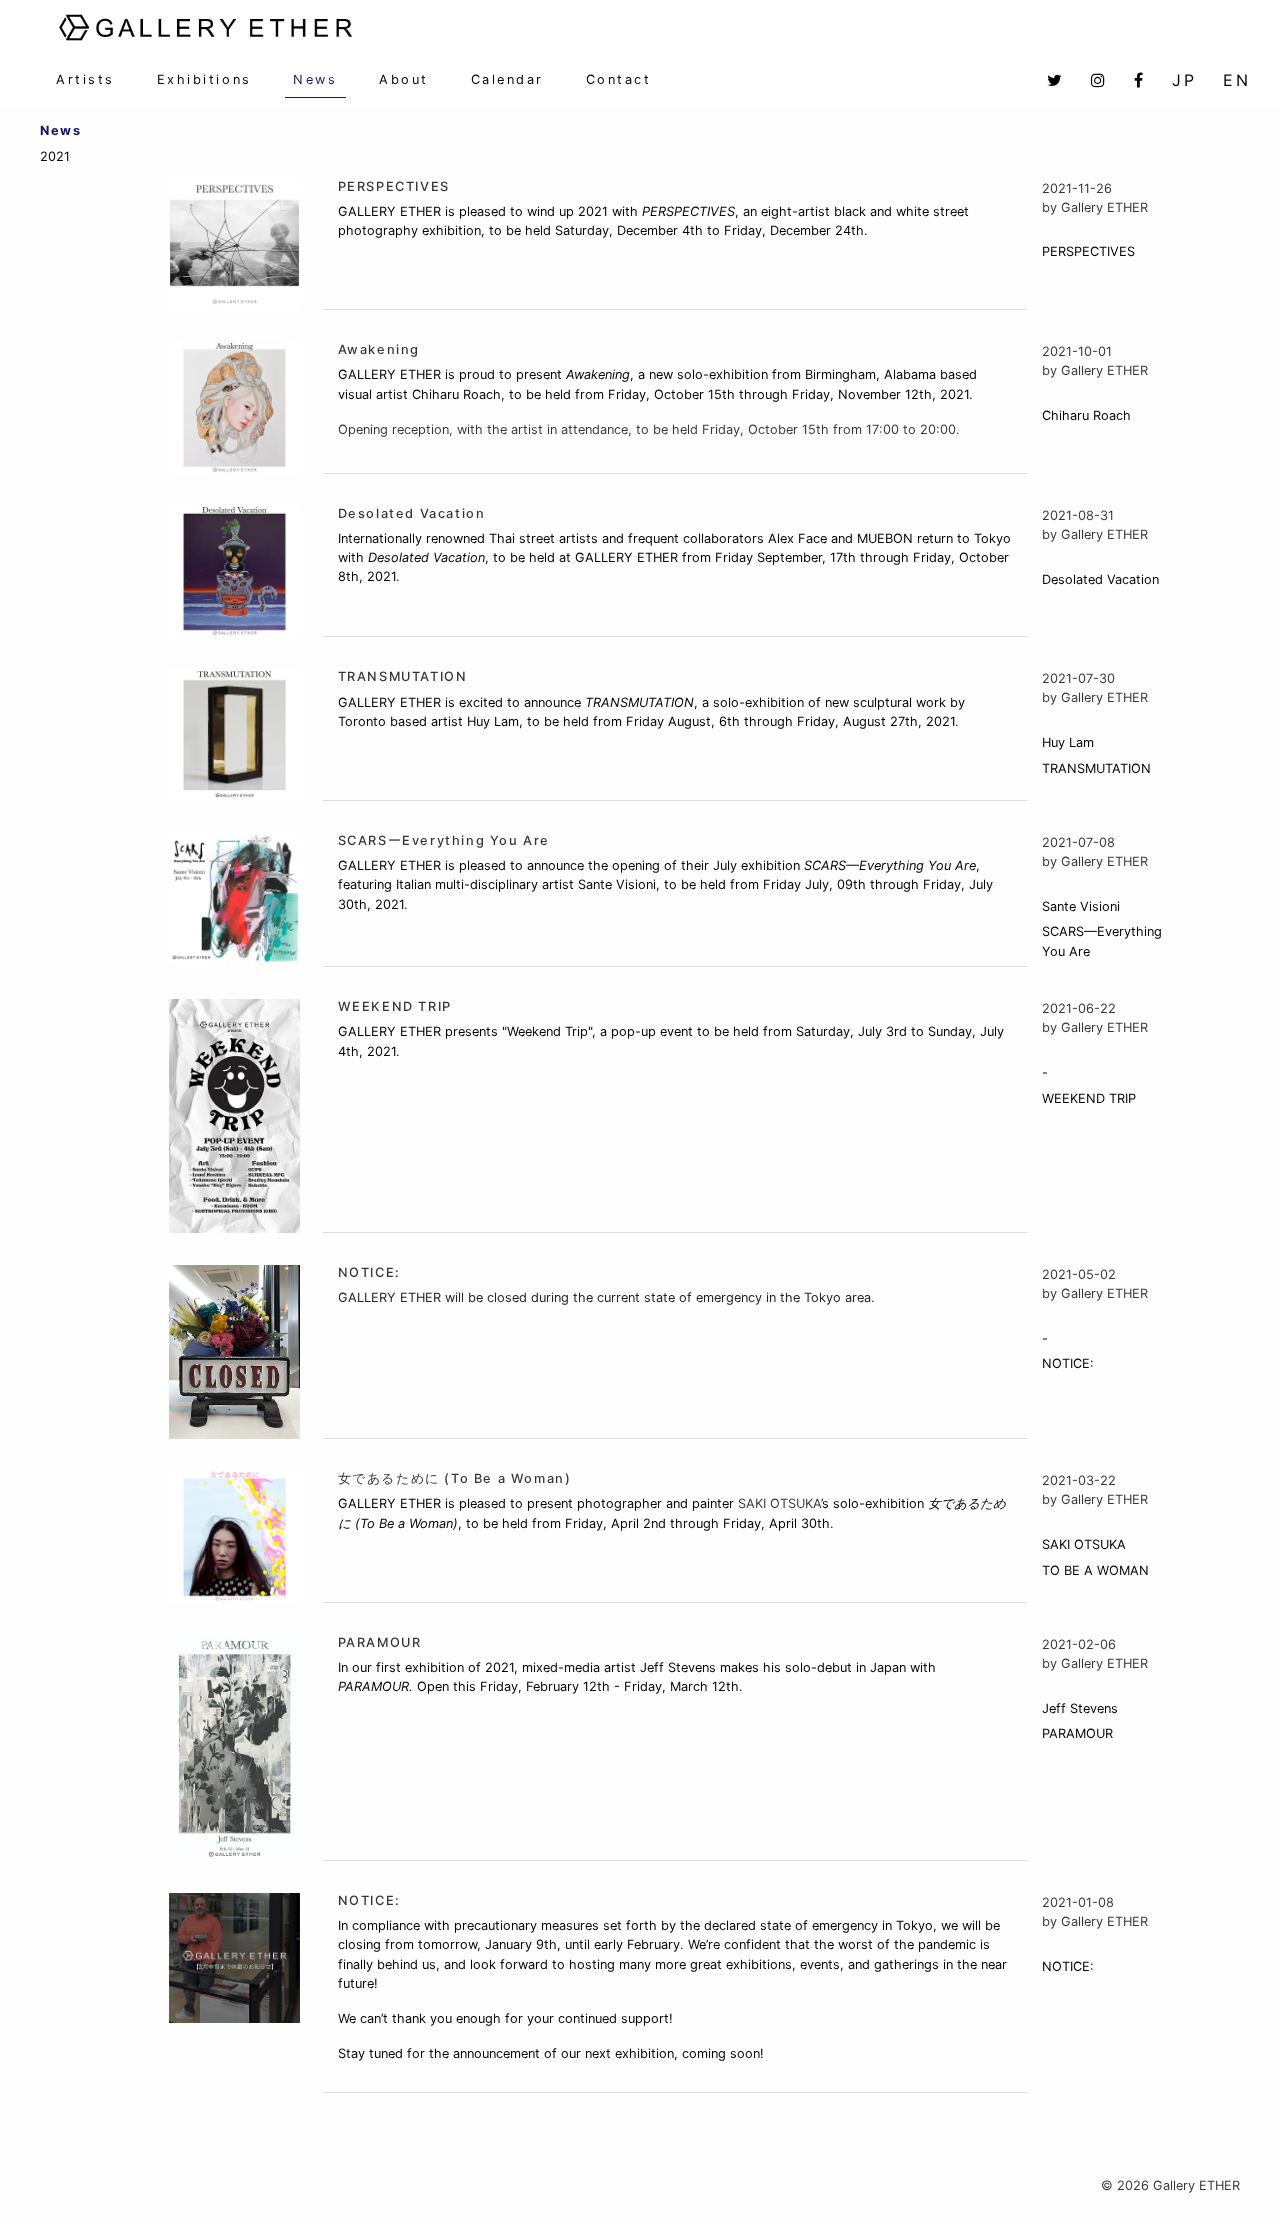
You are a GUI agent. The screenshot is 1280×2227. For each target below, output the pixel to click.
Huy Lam (1068, 742)
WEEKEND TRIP (395, 1006)
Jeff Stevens (1080, 1708)
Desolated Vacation (412, 513)
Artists (85, 79)
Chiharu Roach (1086, 415)
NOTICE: (369, 1272)
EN (1237, 80)
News (315, 79)
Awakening (379, 349)
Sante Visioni (1081, 906)
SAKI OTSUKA (1084, 1544)
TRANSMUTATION (403, 676)
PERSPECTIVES (394, 186)
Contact (619, 79)
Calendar (507, 79)
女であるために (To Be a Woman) (455, 1478)
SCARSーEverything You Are (444, 840)
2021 (55, 156)
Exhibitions (204, 79)
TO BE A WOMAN (1095, 1570)
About (404, 79)
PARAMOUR (380, 1642)
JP (1184, 80)
